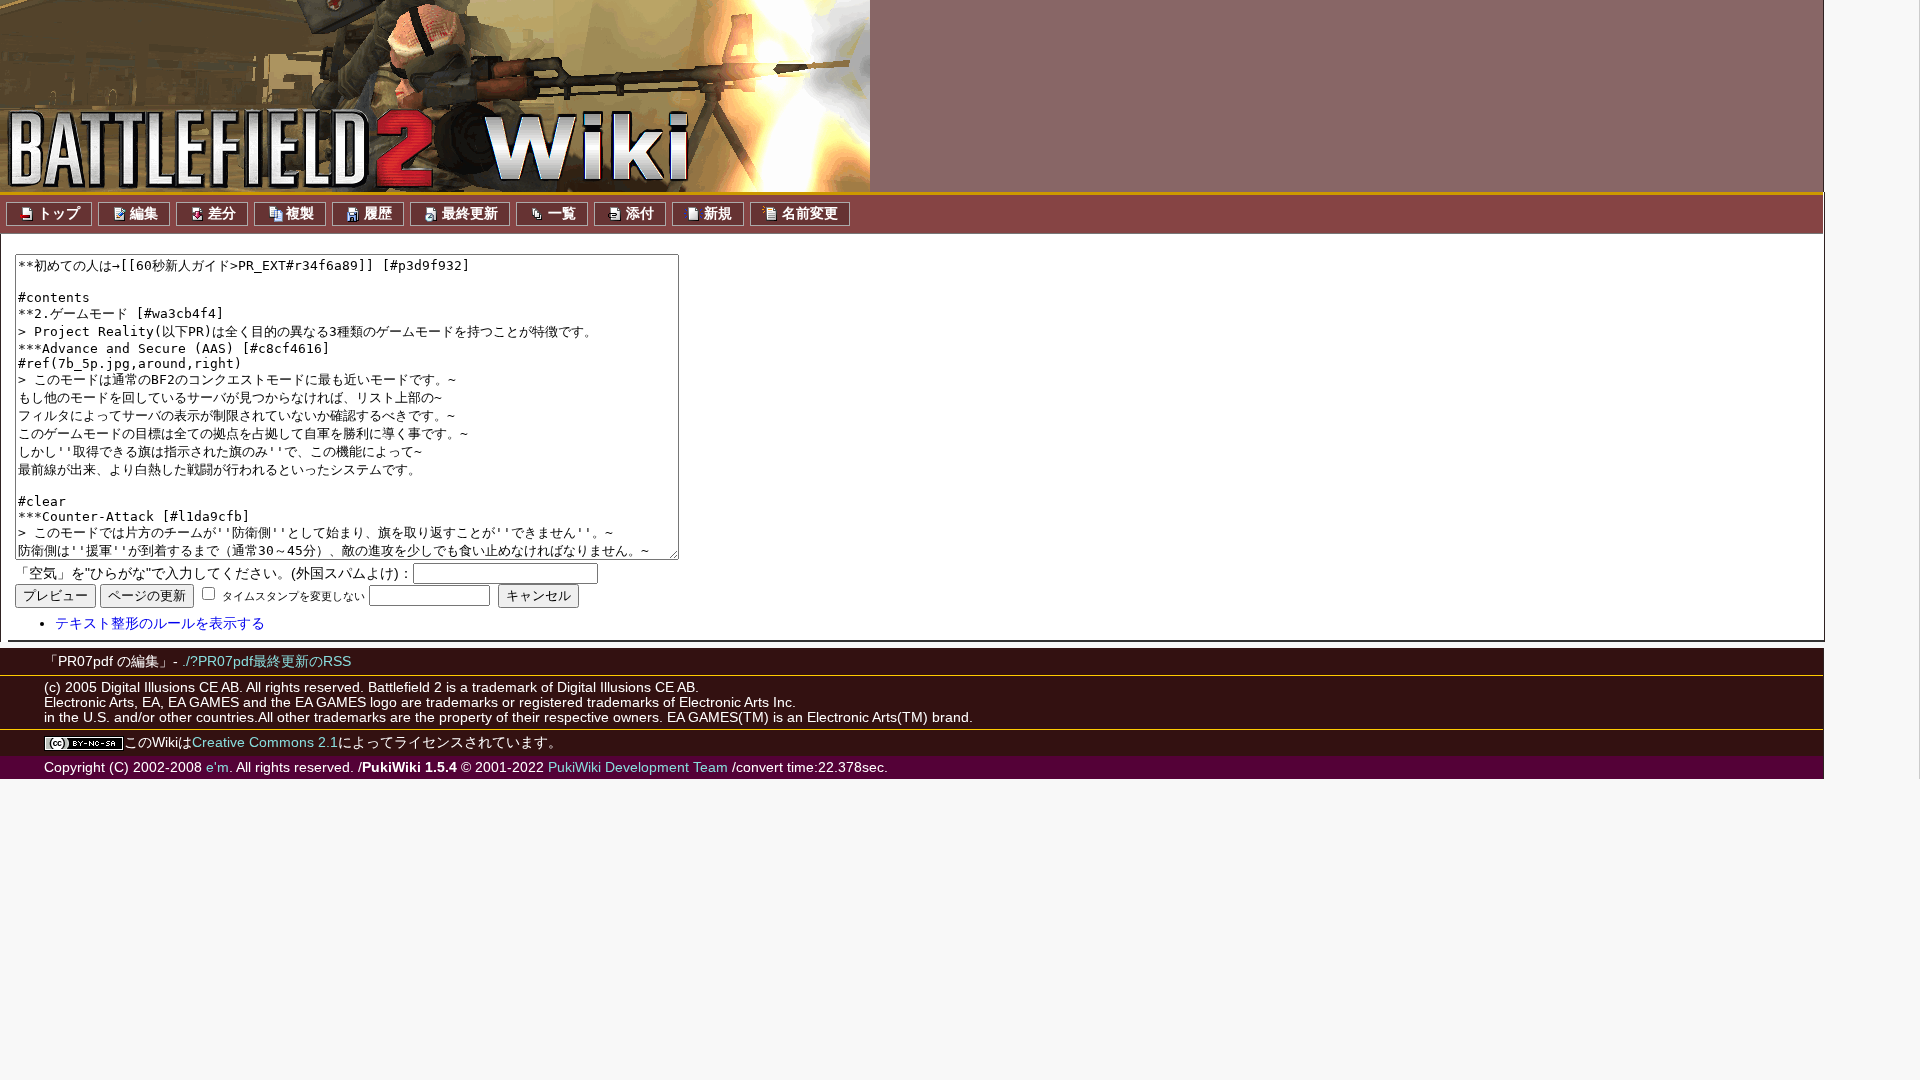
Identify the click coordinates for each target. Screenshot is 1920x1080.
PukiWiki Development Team (638, 767)
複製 (300, 213)
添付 (640, 213)
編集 (144, 213)
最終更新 (470, 213)
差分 (222, 213)
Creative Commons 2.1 (265, 742)
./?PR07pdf (217, 661)
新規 (718, 213)
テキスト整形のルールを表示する (160, 623)
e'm (217, 767)
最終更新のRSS (302, 661)
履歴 (378, 213)
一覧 (562, 213)
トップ (59, 213)
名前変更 (810, 213)
